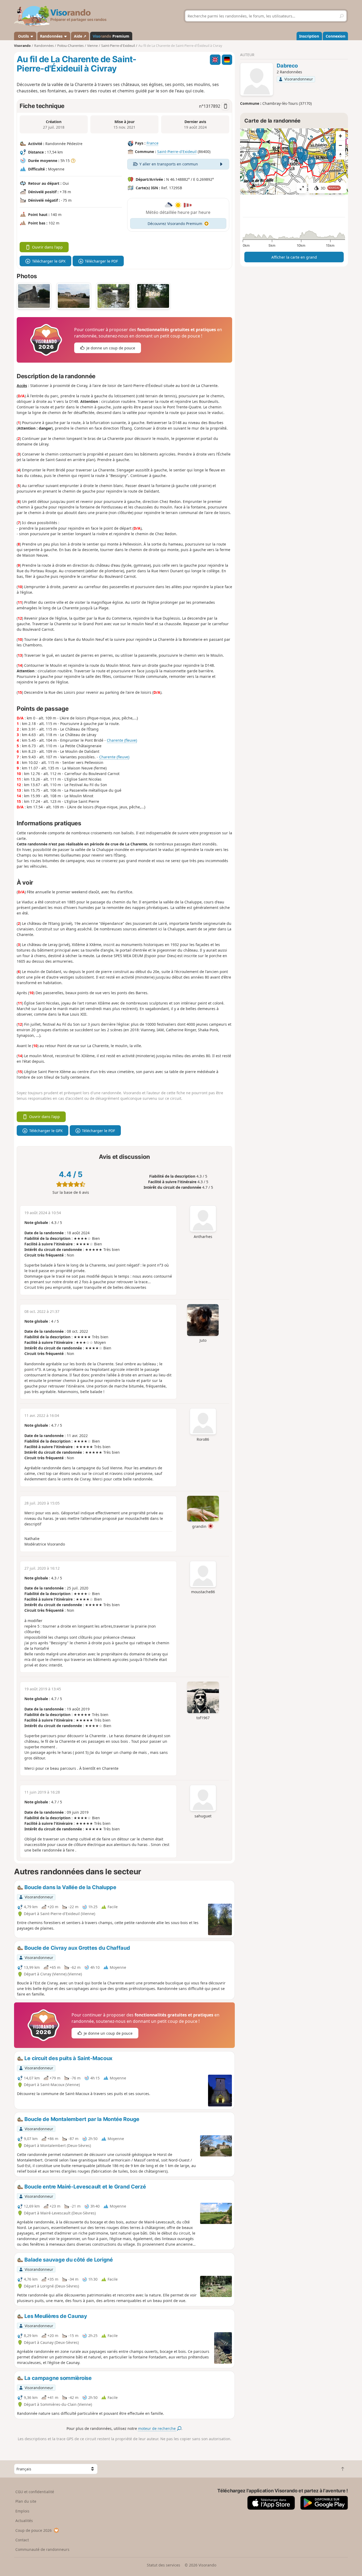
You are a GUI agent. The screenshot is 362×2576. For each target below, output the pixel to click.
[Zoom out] (341, 145)
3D (330, 188)
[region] (294, 161)
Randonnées (52, 36)
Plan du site (26, 2501)
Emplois (22, 2511)
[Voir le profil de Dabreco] (257, 80)
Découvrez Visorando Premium (175, 224)
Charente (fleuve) (122, 740)
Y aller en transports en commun (169, 164)
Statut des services (164, 2565)
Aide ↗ (80, 36)
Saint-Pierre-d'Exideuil (177, 152)
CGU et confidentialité (35, 2492)
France (153, 143)
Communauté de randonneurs (42, 2549)
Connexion (335, 36)
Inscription (309, 36)
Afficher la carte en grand (294, 257)
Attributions (250, 192)
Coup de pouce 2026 (34, 2530)
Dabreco (287, 66)
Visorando (22, 46)
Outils (23, 36)
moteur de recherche (157, 2428)
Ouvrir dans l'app (47, 247)
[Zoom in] (341, 136)
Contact (22, 2540)
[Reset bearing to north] (341, 155)
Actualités (24, 2521)
